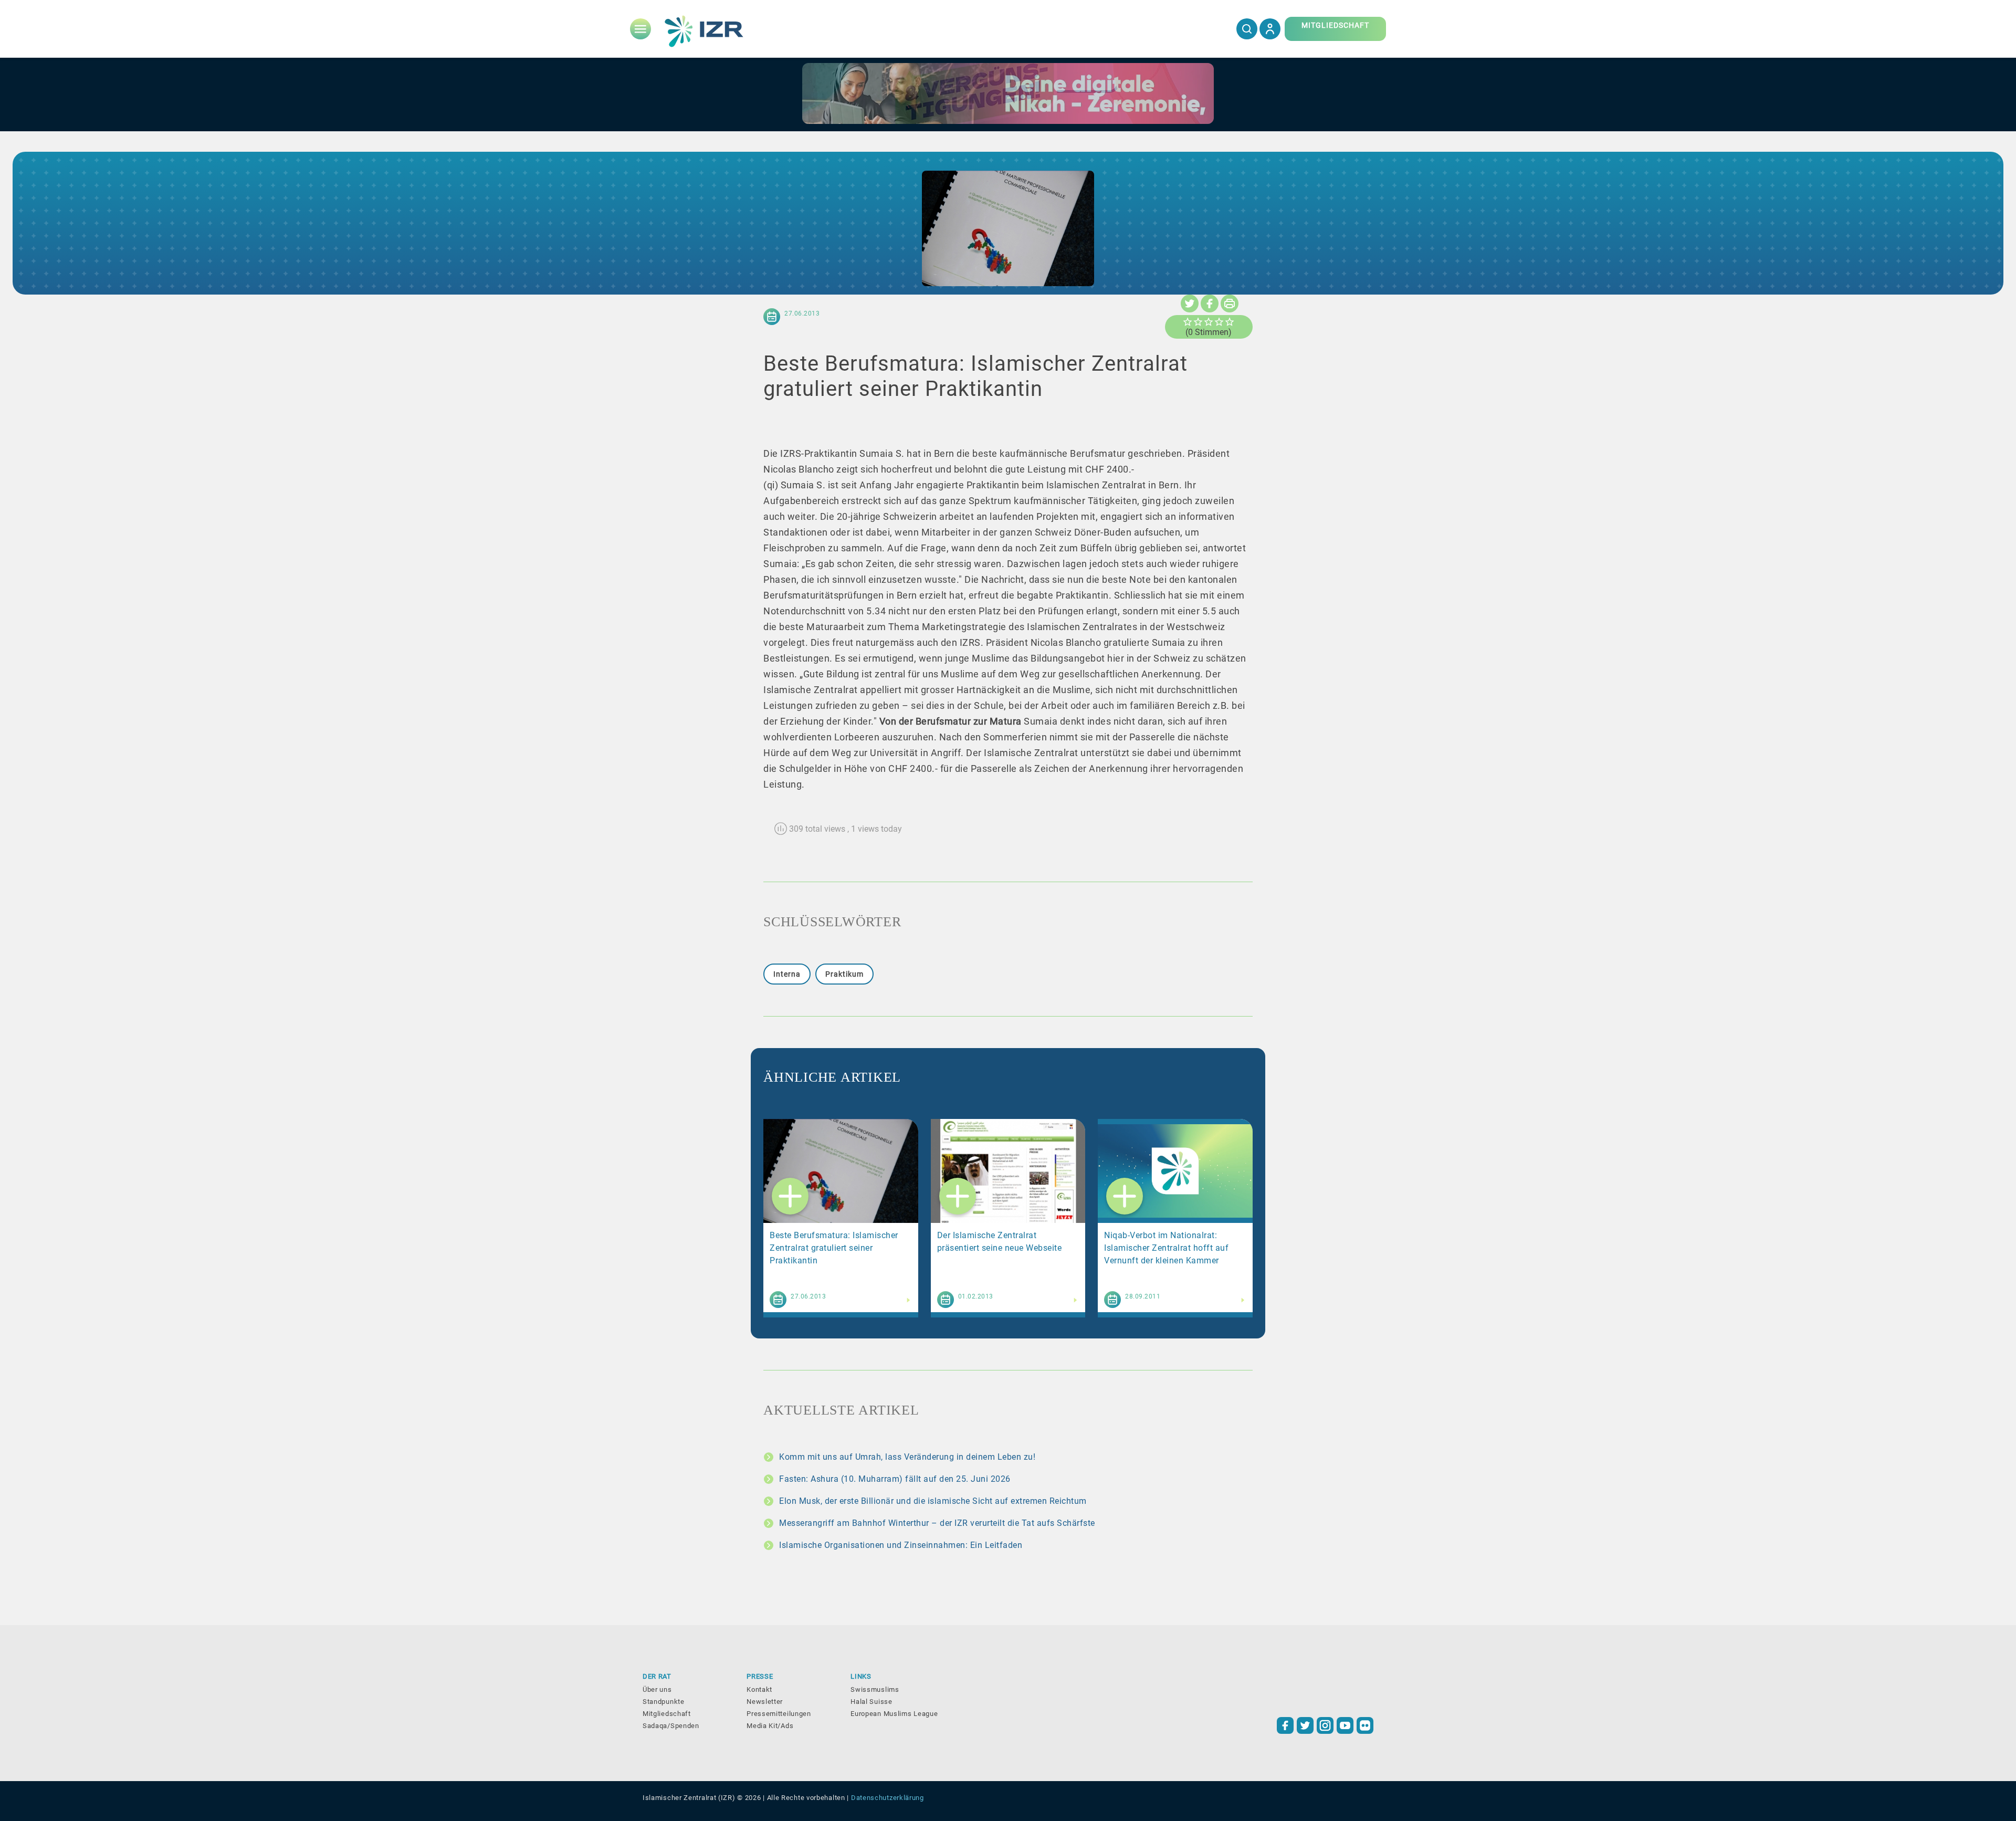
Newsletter (765, 1702)
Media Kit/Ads (770, 1726)
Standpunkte (664, 1702)
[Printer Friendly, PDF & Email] (1230, 303)
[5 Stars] (1230, 322)
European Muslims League (894, 1714)
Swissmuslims (875, 1689)
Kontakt (759, 1689)
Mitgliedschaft (667, 1714)
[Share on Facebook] (1210, 303)
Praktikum (844, 974)
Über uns (657, 1689)
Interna (787, 974)
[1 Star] (1188, 322)
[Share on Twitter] (1190, 303)
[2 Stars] (1198, 322)
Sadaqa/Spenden (671, 1726)
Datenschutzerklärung (888, 1798)
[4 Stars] (1219, 322)
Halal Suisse (871, 1702)
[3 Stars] (1209, 322)
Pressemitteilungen (779, 1714)
